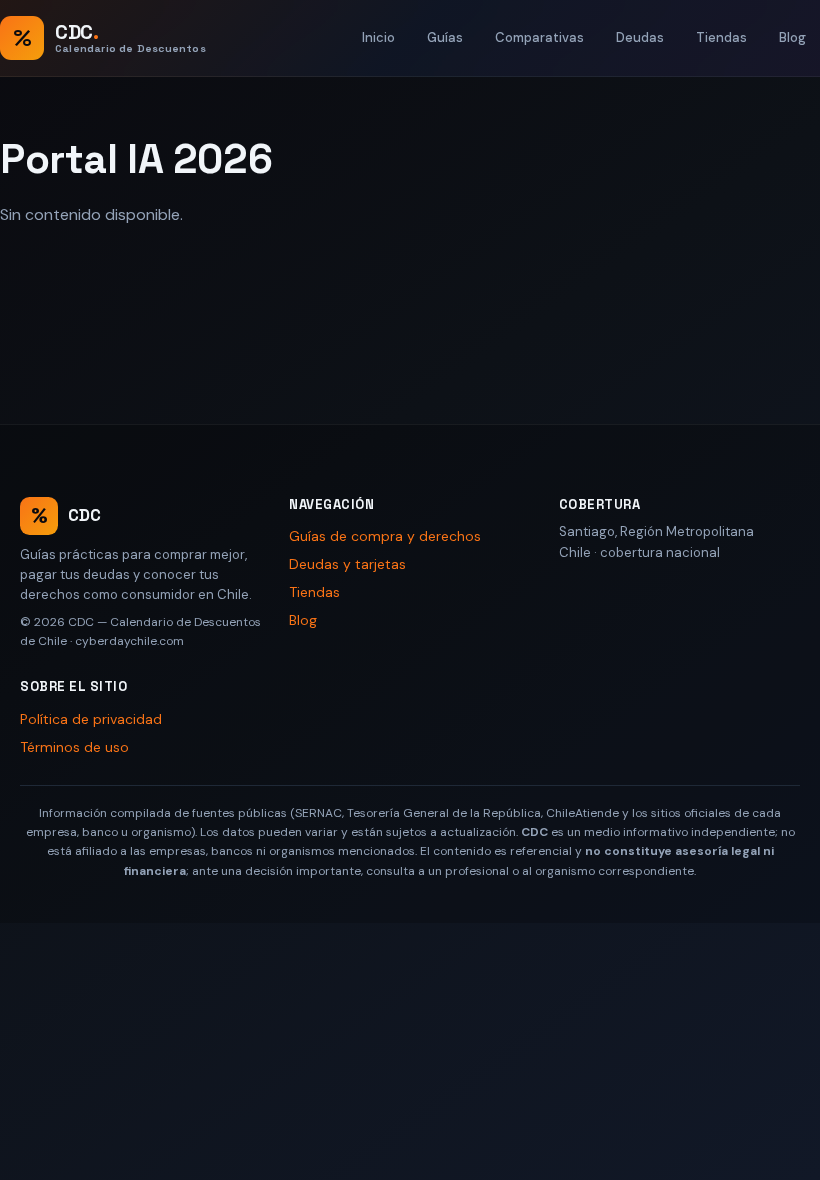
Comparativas (539, 37)
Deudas (640, 37)
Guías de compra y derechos (385, 536)
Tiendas (721, 37)
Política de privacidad (91, 719)
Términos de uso (74, 747)
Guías (445, 37)
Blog (792, 37)
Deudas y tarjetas (347, 564)
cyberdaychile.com (129, 641)
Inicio (378, 37)
